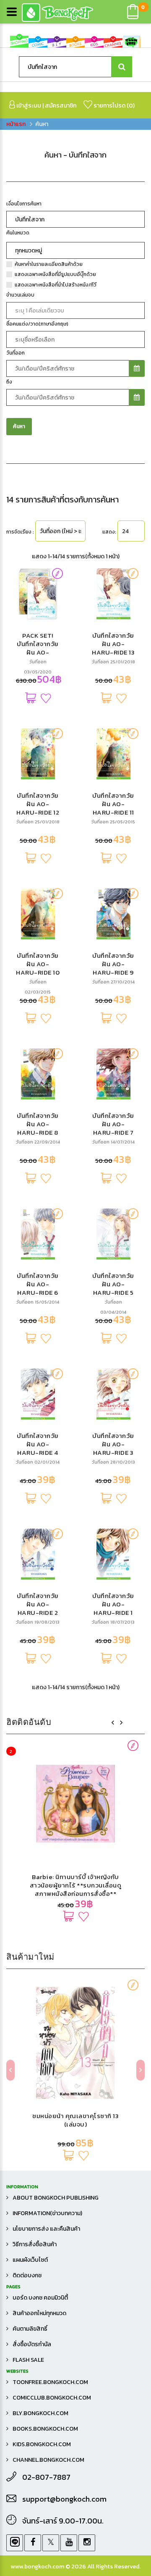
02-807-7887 (46, 2477)
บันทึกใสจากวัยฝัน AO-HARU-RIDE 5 (113, 1284)
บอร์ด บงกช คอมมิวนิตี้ (40, 2298)
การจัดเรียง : (20, 532)
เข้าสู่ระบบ (28, 106)
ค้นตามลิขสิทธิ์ (30, 2329)
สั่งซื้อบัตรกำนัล (32, 2344)
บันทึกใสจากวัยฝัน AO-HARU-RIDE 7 (113, 1124)
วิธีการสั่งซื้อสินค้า (35, 2244)
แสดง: (109, 532)
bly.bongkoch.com (40, 2413)
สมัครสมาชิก (61, 106)
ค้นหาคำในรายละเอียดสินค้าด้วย (49, 264)
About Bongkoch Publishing (56, 2198)
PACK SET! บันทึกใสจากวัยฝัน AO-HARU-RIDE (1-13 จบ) (38, 652)
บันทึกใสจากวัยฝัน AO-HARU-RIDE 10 (38, 964)
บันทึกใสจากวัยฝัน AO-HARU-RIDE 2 (38, 1604)
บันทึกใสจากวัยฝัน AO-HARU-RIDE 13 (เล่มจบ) (113, 648)
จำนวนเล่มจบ (20, 295)
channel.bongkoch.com (48, 2460)
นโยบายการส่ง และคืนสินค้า (46, 2229)
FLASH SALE (28, 2360)
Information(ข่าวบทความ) (47, 2213)
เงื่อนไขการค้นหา (24, 204)
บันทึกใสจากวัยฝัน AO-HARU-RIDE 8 (38, 1124)
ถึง (9, 382)
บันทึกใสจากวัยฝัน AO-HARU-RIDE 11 (113, 804)
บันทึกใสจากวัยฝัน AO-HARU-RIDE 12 (38, 804)
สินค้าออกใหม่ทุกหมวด (39, 2313)
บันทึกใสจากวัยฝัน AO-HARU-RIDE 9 (113, 964)
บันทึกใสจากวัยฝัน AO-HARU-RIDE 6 (38, 1284)
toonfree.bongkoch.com (50, 2382)
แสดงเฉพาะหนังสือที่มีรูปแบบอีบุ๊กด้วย (55, 274)
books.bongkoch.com (45, 2429)
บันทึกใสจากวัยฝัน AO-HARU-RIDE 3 (113, 1444)
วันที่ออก (16, 353)
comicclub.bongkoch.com (52, 2398)
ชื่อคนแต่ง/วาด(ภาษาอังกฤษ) (37, 324)
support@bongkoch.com (64, 2499)
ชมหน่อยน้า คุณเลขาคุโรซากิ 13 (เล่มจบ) (75, 2120)
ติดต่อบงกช (27, 2275)
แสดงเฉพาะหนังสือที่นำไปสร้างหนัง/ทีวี (56, 285)
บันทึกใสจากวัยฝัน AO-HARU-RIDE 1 (113, 1604)
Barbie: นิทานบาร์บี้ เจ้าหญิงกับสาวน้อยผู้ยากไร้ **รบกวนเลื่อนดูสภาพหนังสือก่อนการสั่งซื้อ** (76, 1885)
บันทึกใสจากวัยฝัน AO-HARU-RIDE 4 (38, 1444)
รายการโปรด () (113, 106)
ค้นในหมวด (18, 233)
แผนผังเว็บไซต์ (30, 2260)
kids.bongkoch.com (42, 2444)
